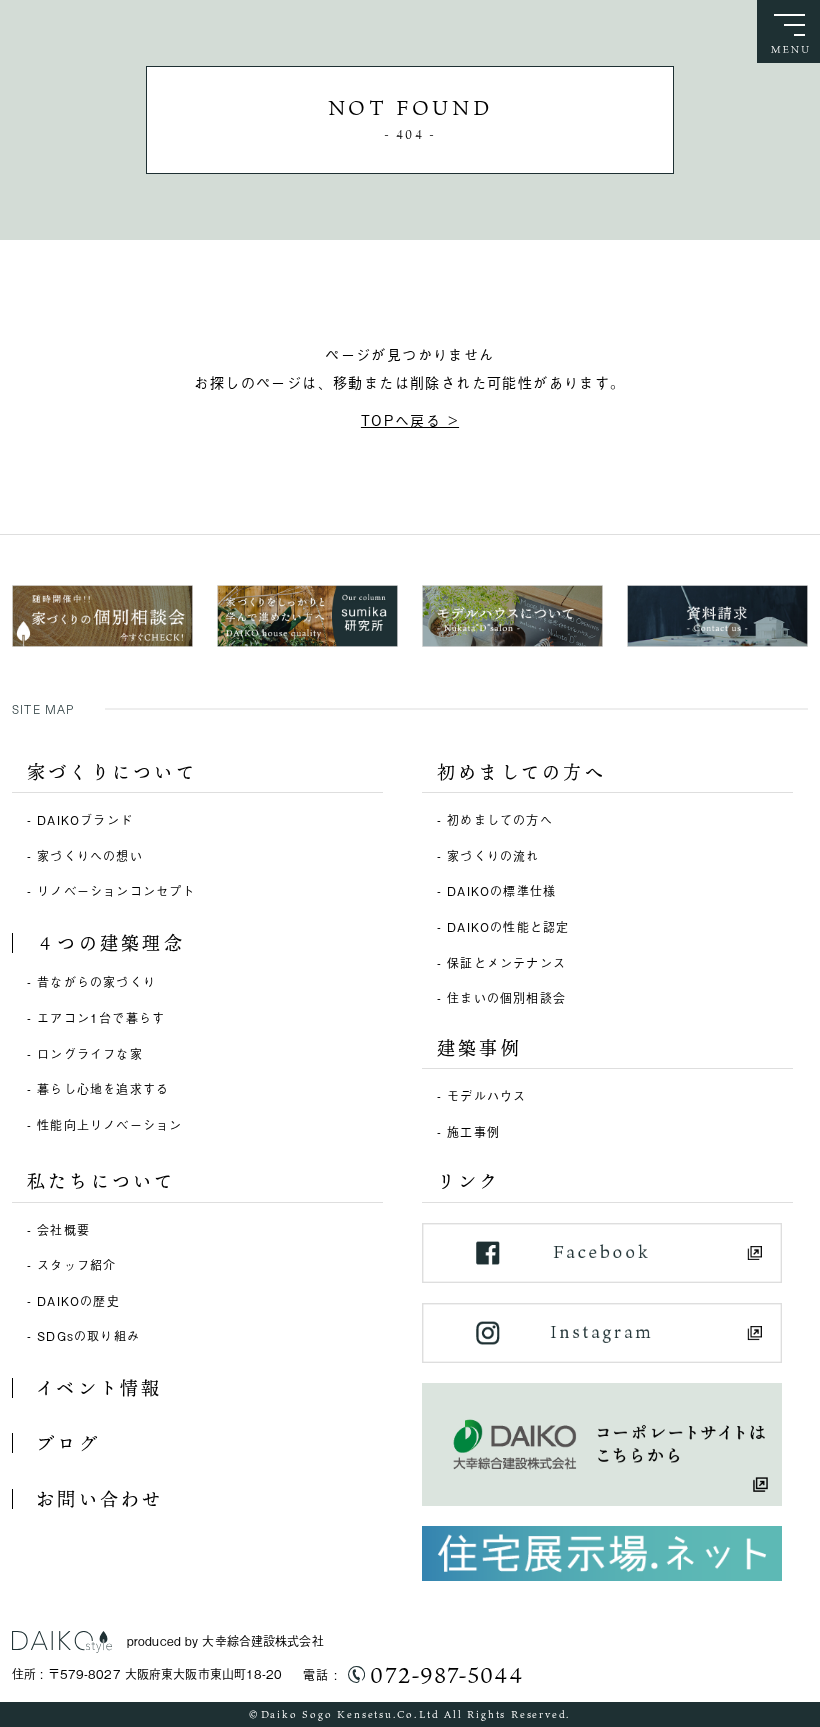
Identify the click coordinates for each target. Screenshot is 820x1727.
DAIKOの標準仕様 (501, 891)
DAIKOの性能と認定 (508, 927)
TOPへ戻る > (410, 419)
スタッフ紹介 (76, 1265)
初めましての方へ (500, 820)
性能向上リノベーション (109, 1125)
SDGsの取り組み (88, 1336)
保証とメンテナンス (506, 963)
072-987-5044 (446, 1675)
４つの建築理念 (110, 943)
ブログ (68, 1443)
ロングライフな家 (90, 1054)
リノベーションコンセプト (116, 891)
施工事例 (473, 1132)
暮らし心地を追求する (103, 1089)
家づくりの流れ (493, 856)
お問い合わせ (99, 1499)
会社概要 (63, 1230)
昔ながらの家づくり (96, 982)
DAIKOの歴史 (78, 1301)
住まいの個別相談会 (506, 998)
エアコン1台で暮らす (101, 1018)
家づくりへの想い (90, 856)
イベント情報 (99, 1388)
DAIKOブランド (85, 820)
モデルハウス (486, 1096)
